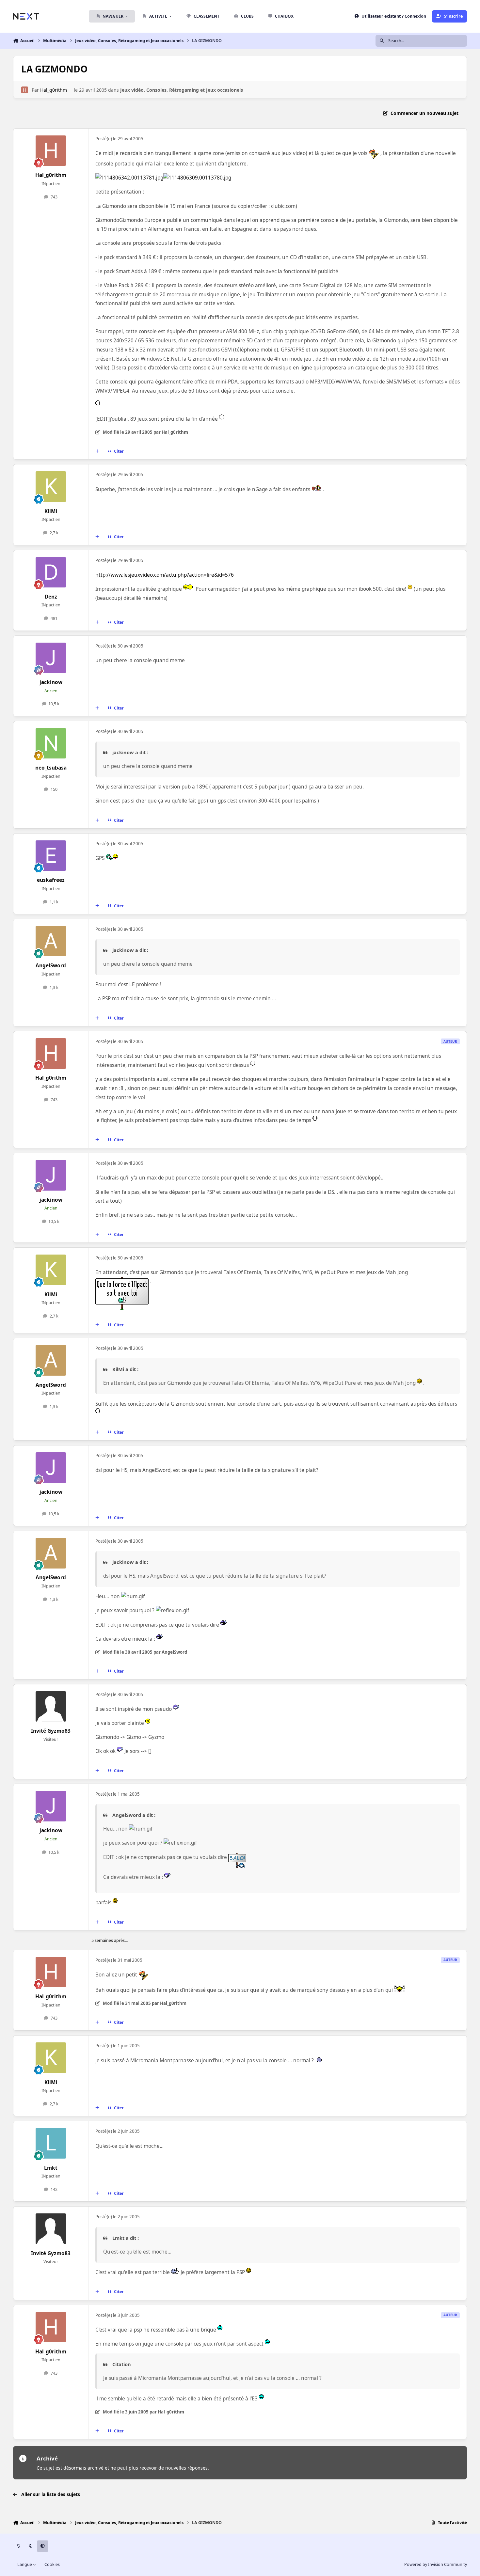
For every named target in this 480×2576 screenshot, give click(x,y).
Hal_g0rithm (54, 90)
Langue (25, 2564)
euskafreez (51, 880)
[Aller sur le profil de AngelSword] (51, 941)
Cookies (52, 2564)
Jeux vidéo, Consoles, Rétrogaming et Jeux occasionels (182, 90)
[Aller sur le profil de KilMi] (51, 487)
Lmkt (51, 2168)
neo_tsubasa (51, 768)
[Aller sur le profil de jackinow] (51, 658)
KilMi (51, 511)
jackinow (51, 682)
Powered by (436, 2564)
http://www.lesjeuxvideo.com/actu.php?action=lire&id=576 (165, 575)
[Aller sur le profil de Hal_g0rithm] (25, 90)
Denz (51, 597)
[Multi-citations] (97, 451)
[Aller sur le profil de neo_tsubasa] (51, 743)
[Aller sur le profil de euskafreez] (51, 856)
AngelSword (51, 966)
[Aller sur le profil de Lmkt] (51, 2143)
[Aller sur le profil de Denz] (51, 572)
